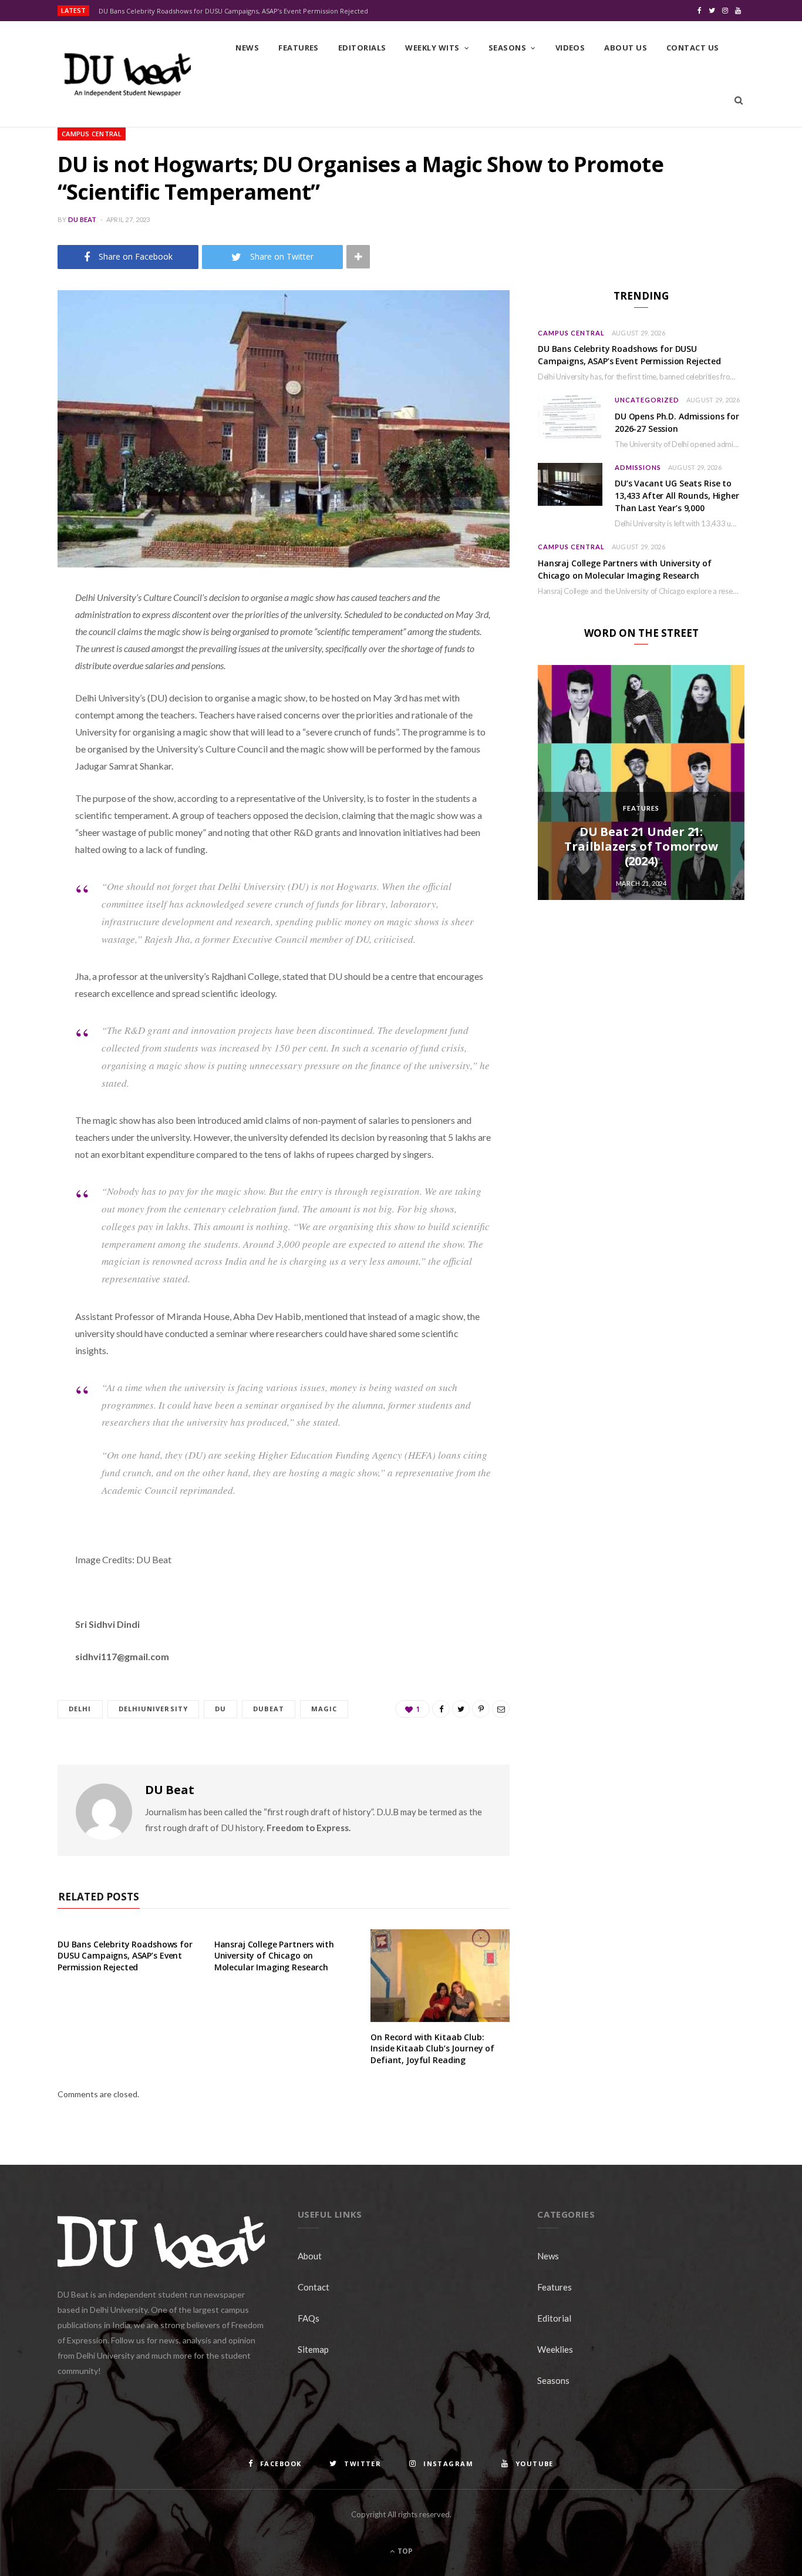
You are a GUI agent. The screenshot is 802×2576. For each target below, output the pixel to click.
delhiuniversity (154, 1709)
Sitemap (313, 2349)
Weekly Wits (432, 48)
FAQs (309, 2318)
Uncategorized (647, 400)
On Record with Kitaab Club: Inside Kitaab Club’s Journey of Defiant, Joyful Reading (432, 2048)
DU (220, 1709)
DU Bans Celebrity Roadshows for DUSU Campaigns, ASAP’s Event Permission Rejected (233, 11)
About (310, 2256)
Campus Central (92, 134)
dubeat (269, 1709)
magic (324, 1709)
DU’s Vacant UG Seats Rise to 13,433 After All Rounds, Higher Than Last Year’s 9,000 (677, 496)
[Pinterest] (26, 693)
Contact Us (693, 48)
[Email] (26, 723)
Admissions (638, 467)
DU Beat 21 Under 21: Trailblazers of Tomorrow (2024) (641, 846)
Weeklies (555, 2349)
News (247, 48)
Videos (570, 48)
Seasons (507, 48)
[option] (641, 782)
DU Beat (82, 219)
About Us (626, 48)
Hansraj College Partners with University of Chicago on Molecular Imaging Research (274, 1956)
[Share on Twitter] (26, 663)
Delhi (80, 1709)
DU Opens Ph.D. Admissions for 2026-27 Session (677, 422)
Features (299, 48)
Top (404, 2551)
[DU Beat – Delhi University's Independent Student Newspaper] (127, 75)
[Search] (739, 100)
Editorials (362, 48)
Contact (314, 2287)
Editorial (554, 2318)
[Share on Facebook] (26, 633)
